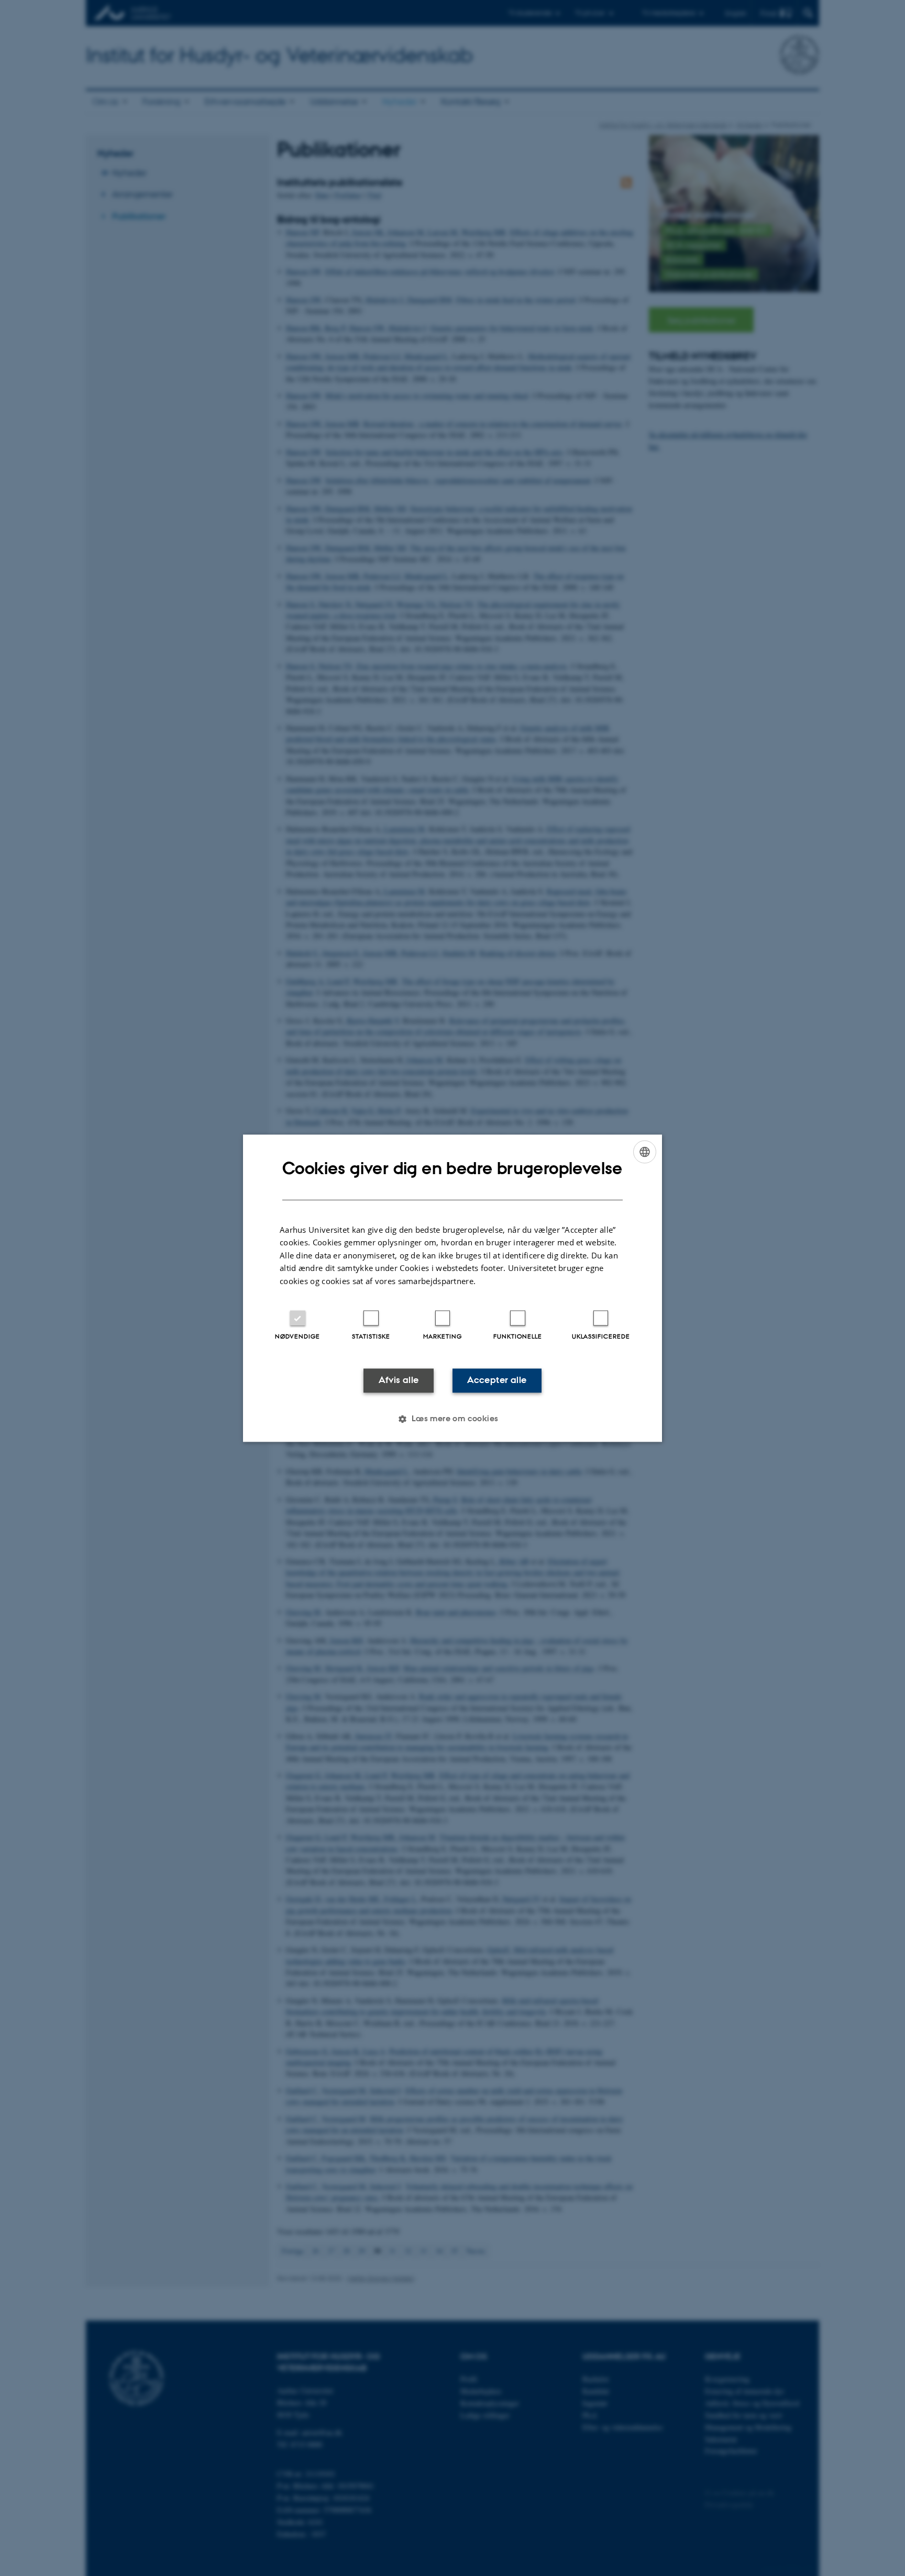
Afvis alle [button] (399, 1380)
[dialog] (452, 1288)
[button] (452, 1419)
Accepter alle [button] (497, 1380)
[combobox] (645, 1152)
